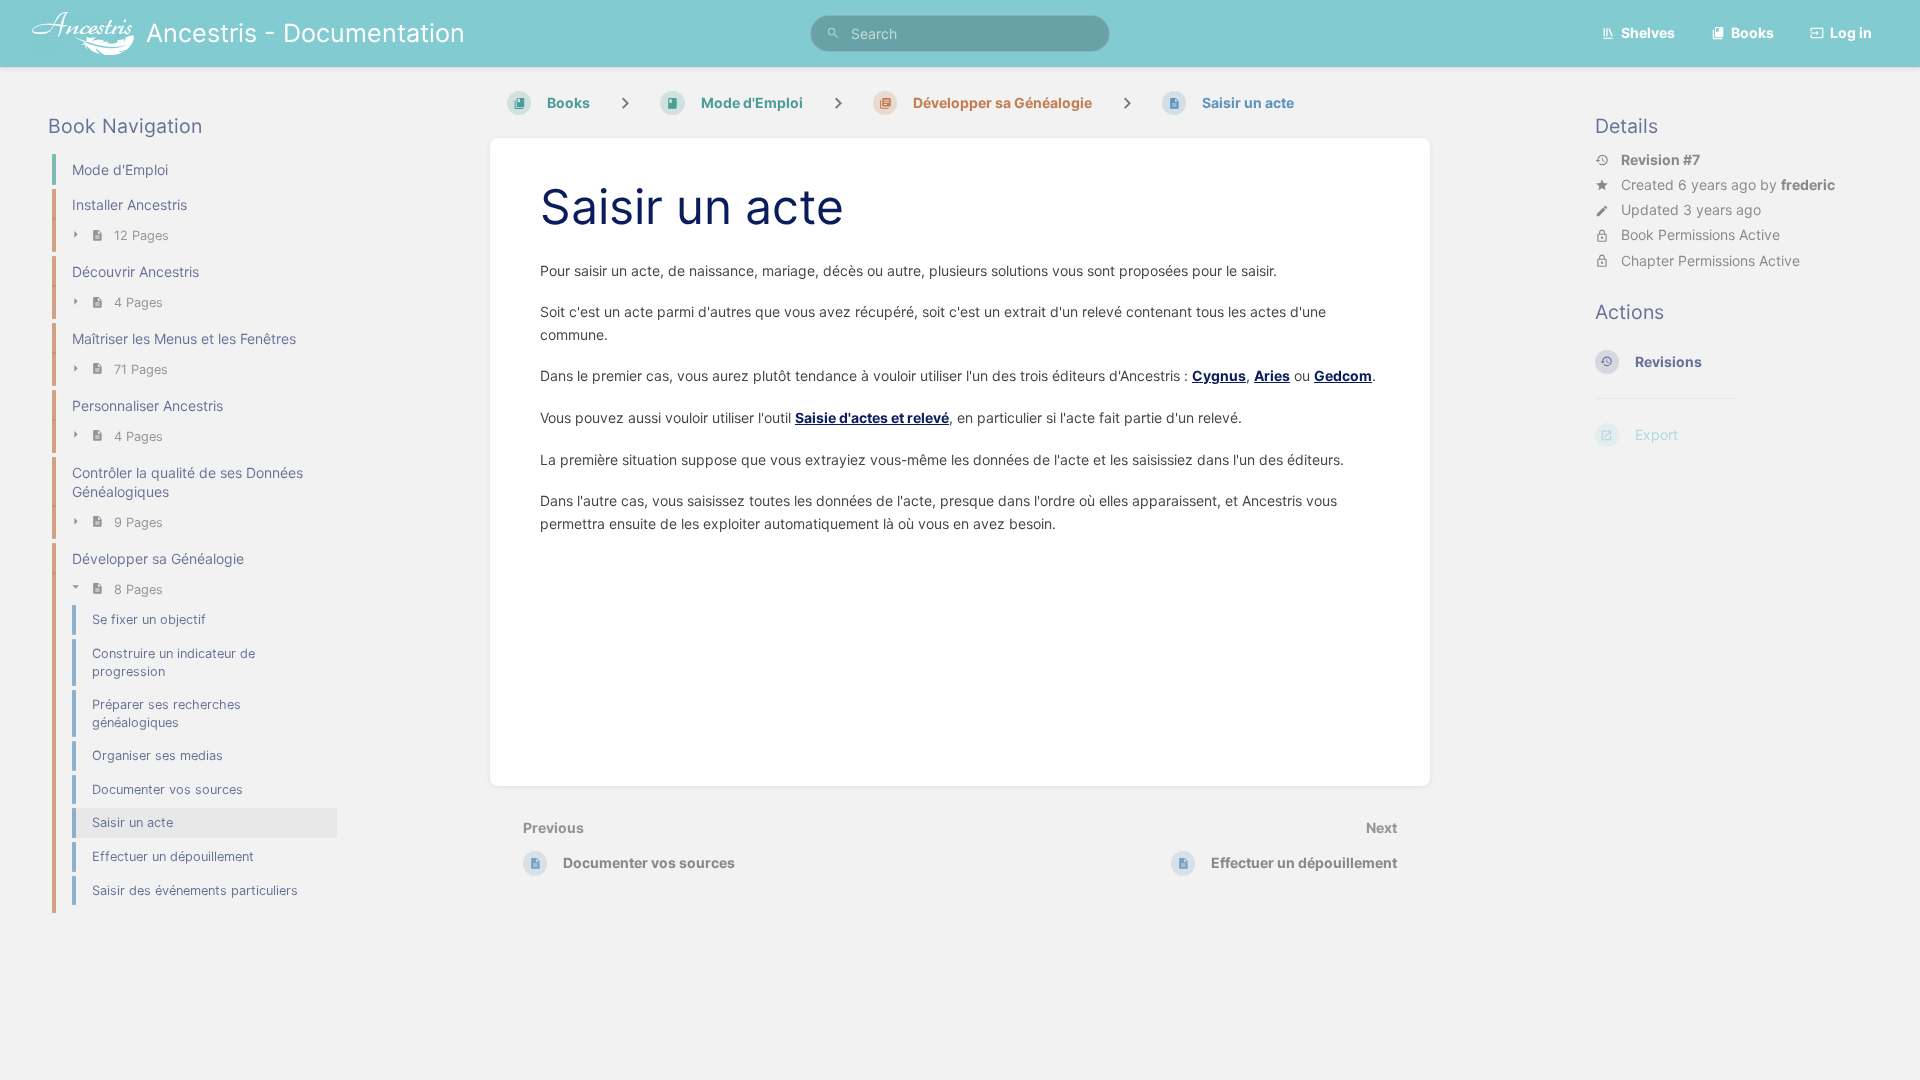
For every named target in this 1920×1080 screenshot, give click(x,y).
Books (1752, 32)
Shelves (1648, 32)
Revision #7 (1660, 160)
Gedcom (1343, 375)
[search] (960, 33)
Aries (1272, 375)
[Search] (833, 33)
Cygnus (1219, 375)
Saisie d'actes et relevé (872, 417)
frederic (1808, 184)
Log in (1851, 32)
